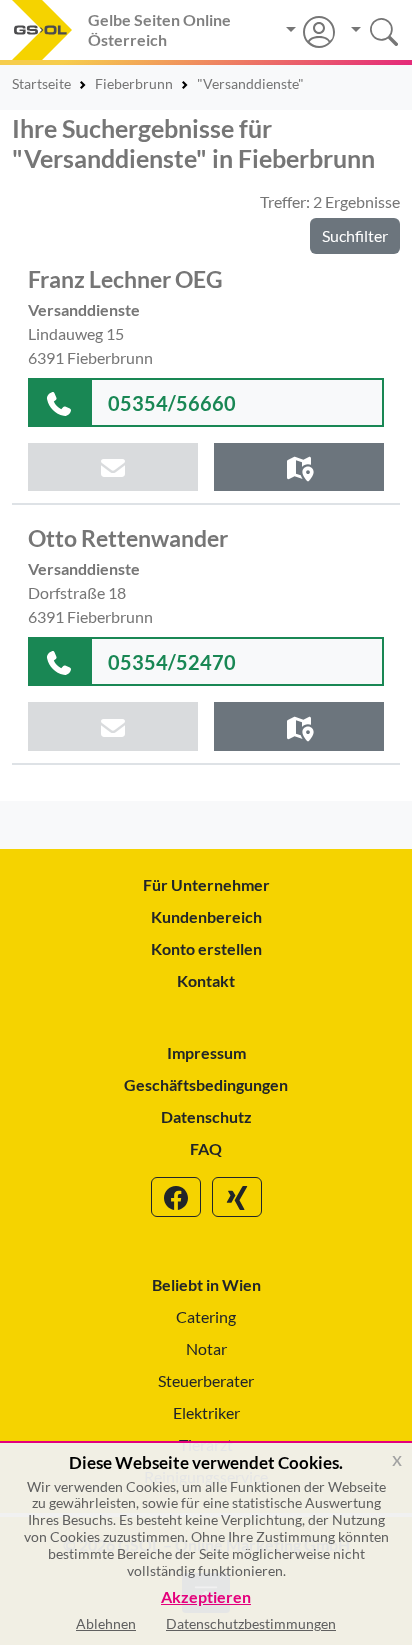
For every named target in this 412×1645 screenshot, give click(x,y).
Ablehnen (106, 1623)
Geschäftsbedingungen (206, 1084)
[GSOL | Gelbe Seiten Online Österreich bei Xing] (237, 1197)
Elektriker (206, 1412)
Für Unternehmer (206, 884)
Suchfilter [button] (355, 235)
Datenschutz (206, 1116)
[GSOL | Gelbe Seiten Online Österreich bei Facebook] (176, 1197)
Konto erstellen (206, 948)
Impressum (206, 1052)
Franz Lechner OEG (125, 279)
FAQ (206, 1148)
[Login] (310, 32)
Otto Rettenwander (128, 538)
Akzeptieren (206, 1597)
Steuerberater (206, 1380)
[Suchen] (367, 29)
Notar (206, 1348)
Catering (206, 1316)
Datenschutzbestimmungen (251, 1623)
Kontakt (206, 980)
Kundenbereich (206, 916)
